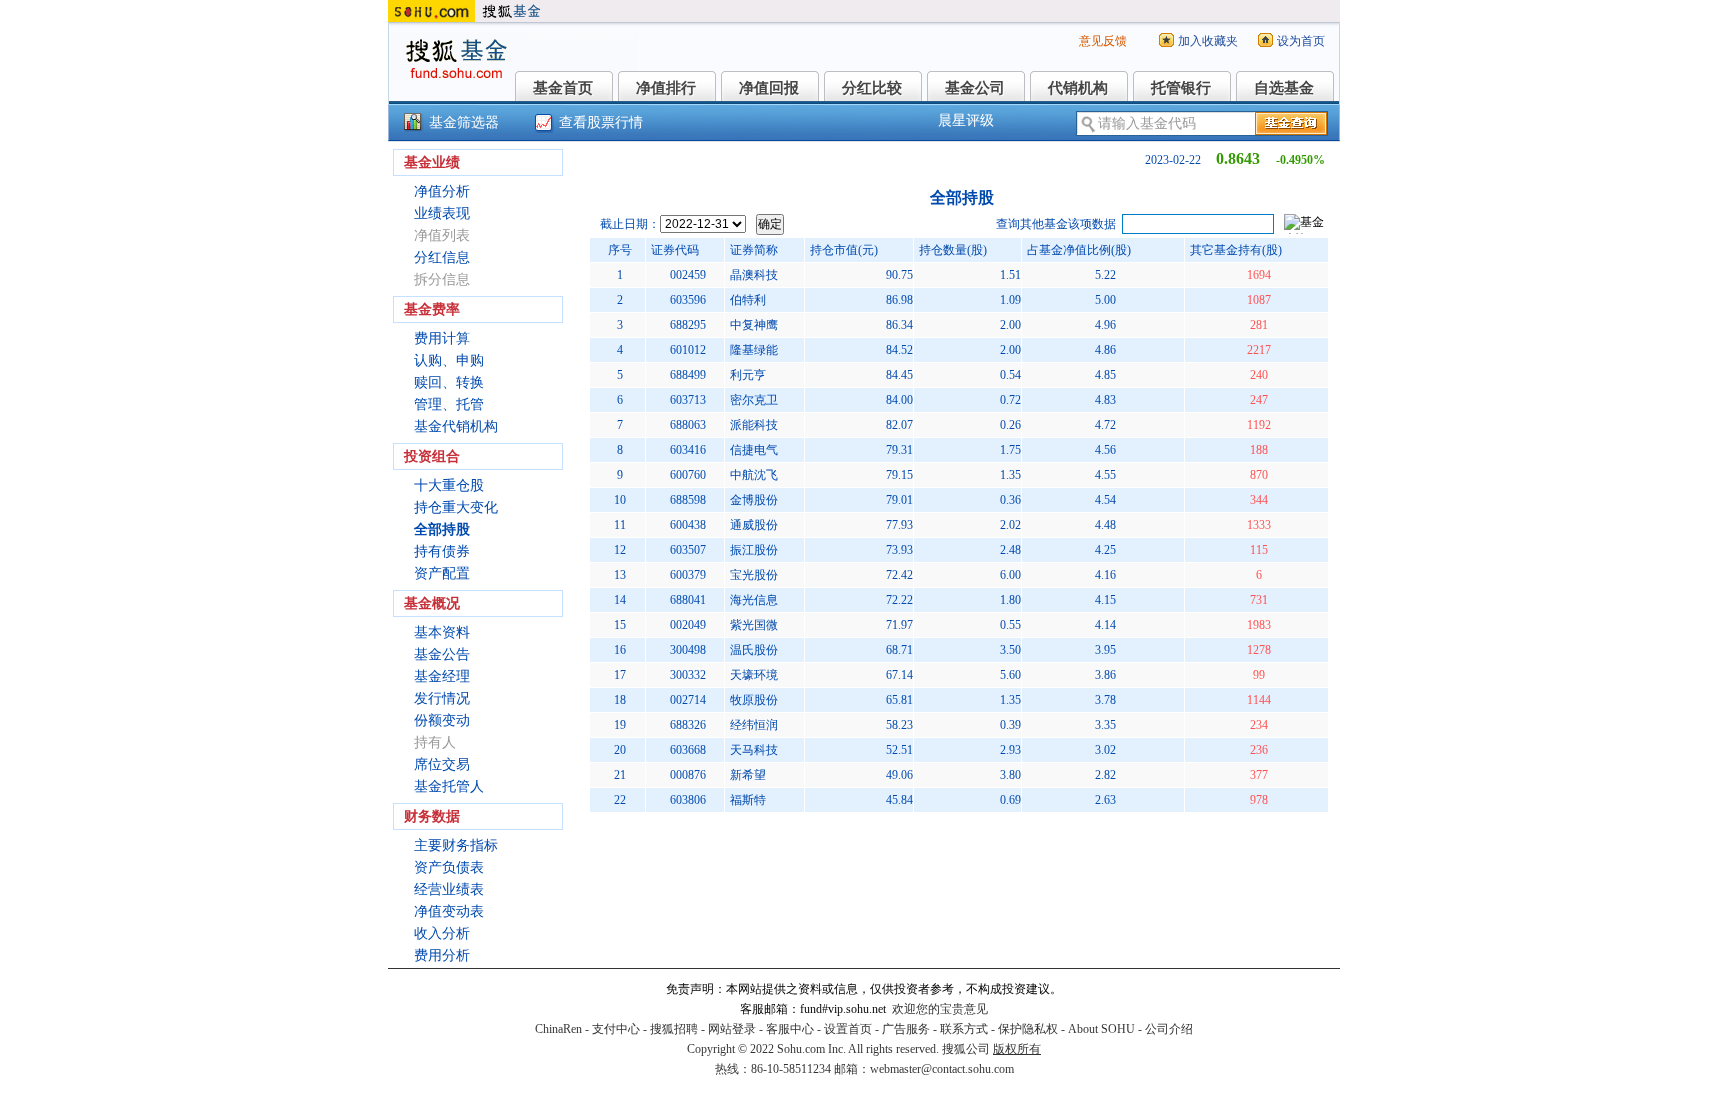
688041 (688, 600)
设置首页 (848, 1029)
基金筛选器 (464, 122)
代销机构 (1078, 88)
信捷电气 (754, 450)
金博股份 (754, 500)
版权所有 (1017, 1049)
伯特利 (748, 300)
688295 (688, 325)
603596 (688, 300)
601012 (688, 350)
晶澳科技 (754, 275)
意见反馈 (1103, 41)
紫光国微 (754, 625)
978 (1259, 800)
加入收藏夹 (1208, 41)
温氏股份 (754, 650)
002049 (688, 625)
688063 (688, 425)
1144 (1259, 700)
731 (1259, 600)
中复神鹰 (754, 325)
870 (1259, 475)
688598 (688, 500)
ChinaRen (558, 1029)
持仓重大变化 (456, 507)
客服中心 (790, 1029)
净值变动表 (449, 911)
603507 (688, 550)
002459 (688, 275)
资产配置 (442, 573)
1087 (1259, 300)
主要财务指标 (456, 845)
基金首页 (563, 88)
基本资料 (442, 632)
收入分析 (442, 933)
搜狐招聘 (674, 1029)
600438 (688, 525)
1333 (1259, 525)
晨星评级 (966, 120)
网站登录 (732, 1029)
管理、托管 (449, 404)
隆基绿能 (754, 350)
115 (1259, 550)
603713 (688, 400)
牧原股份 (754, 700)
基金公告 (442, 654)
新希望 (748, 775)
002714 (688, 700)
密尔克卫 (754, 400)
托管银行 (1181, 88)
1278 (1259, 650)
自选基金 (1284, 88)
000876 (688, 775)
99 (1259, 675)
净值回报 (769, 88)
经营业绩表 (449, 889)
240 (1259, 375)
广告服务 (906, 1029)
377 (1259, 775)
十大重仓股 (449, 485)
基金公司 (975, 88)
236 (1259, 750)
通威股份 (754, 525)
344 (1259, 500)
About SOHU (1101, 1029)
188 (1259, 450)
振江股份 (754, 550)
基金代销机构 (456, 426)
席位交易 (442, 764)
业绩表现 (442, 213)
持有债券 (442, 551)
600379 (688, 575)
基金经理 (442, 676)
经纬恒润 (754, 725)
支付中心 (616, 1029)
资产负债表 (449, 867)
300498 (688, 650)
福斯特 (748, 800)
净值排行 (666, 88)
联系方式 (964, 1029)
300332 (688, 675)
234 (1259, 725)
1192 (1259, 425)
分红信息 (442, 257)
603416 (688, 450)
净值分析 (442, 191)
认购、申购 (449, 360)
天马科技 (754, 750)
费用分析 (442, 955)
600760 (688, 475)
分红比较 (872, 88)
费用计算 (442, 338)
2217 (1259, 350)
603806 (688, 800)
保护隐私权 (1028, 1029)
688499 (688, 375)
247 (1259, 400)
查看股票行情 (601, 122)
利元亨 (748, 375)
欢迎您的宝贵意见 (940, 1009)
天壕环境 (754, 675)
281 (1259, 325)
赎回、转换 (449, 382)
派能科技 (754, 425)
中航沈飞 (754, 475)
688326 (688, 725)
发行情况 (442, 698)
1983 (1259, 625)
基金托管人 (449, 786)
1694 (1259, 275)
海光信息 (754, 600)
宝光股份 (754, 575)
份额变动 (442, 720)
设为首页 (1301, 41)
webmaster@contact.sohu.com (942, 1069)
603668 (688, 750)
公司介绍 (1169, 1029)
